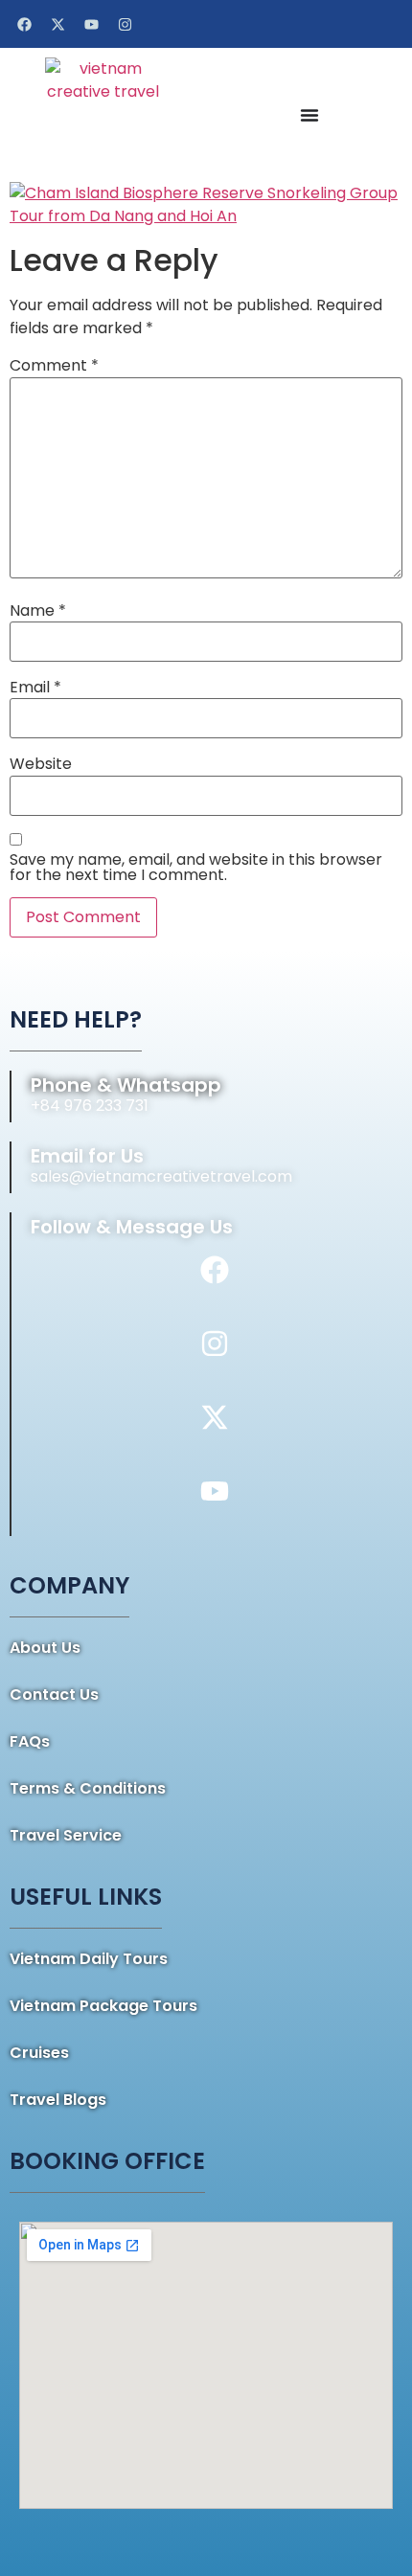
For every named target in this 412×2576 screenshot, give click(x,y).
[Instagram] (125, 24)
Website (41, 764)
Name (38, 611)
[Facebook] (24, 24)
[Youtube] (91, 24)
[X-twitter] (57, 24)
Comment (54, 366)
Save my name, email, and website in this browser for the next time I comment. (196, 868)
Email (35, 688)
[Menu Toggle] (309, 115)
